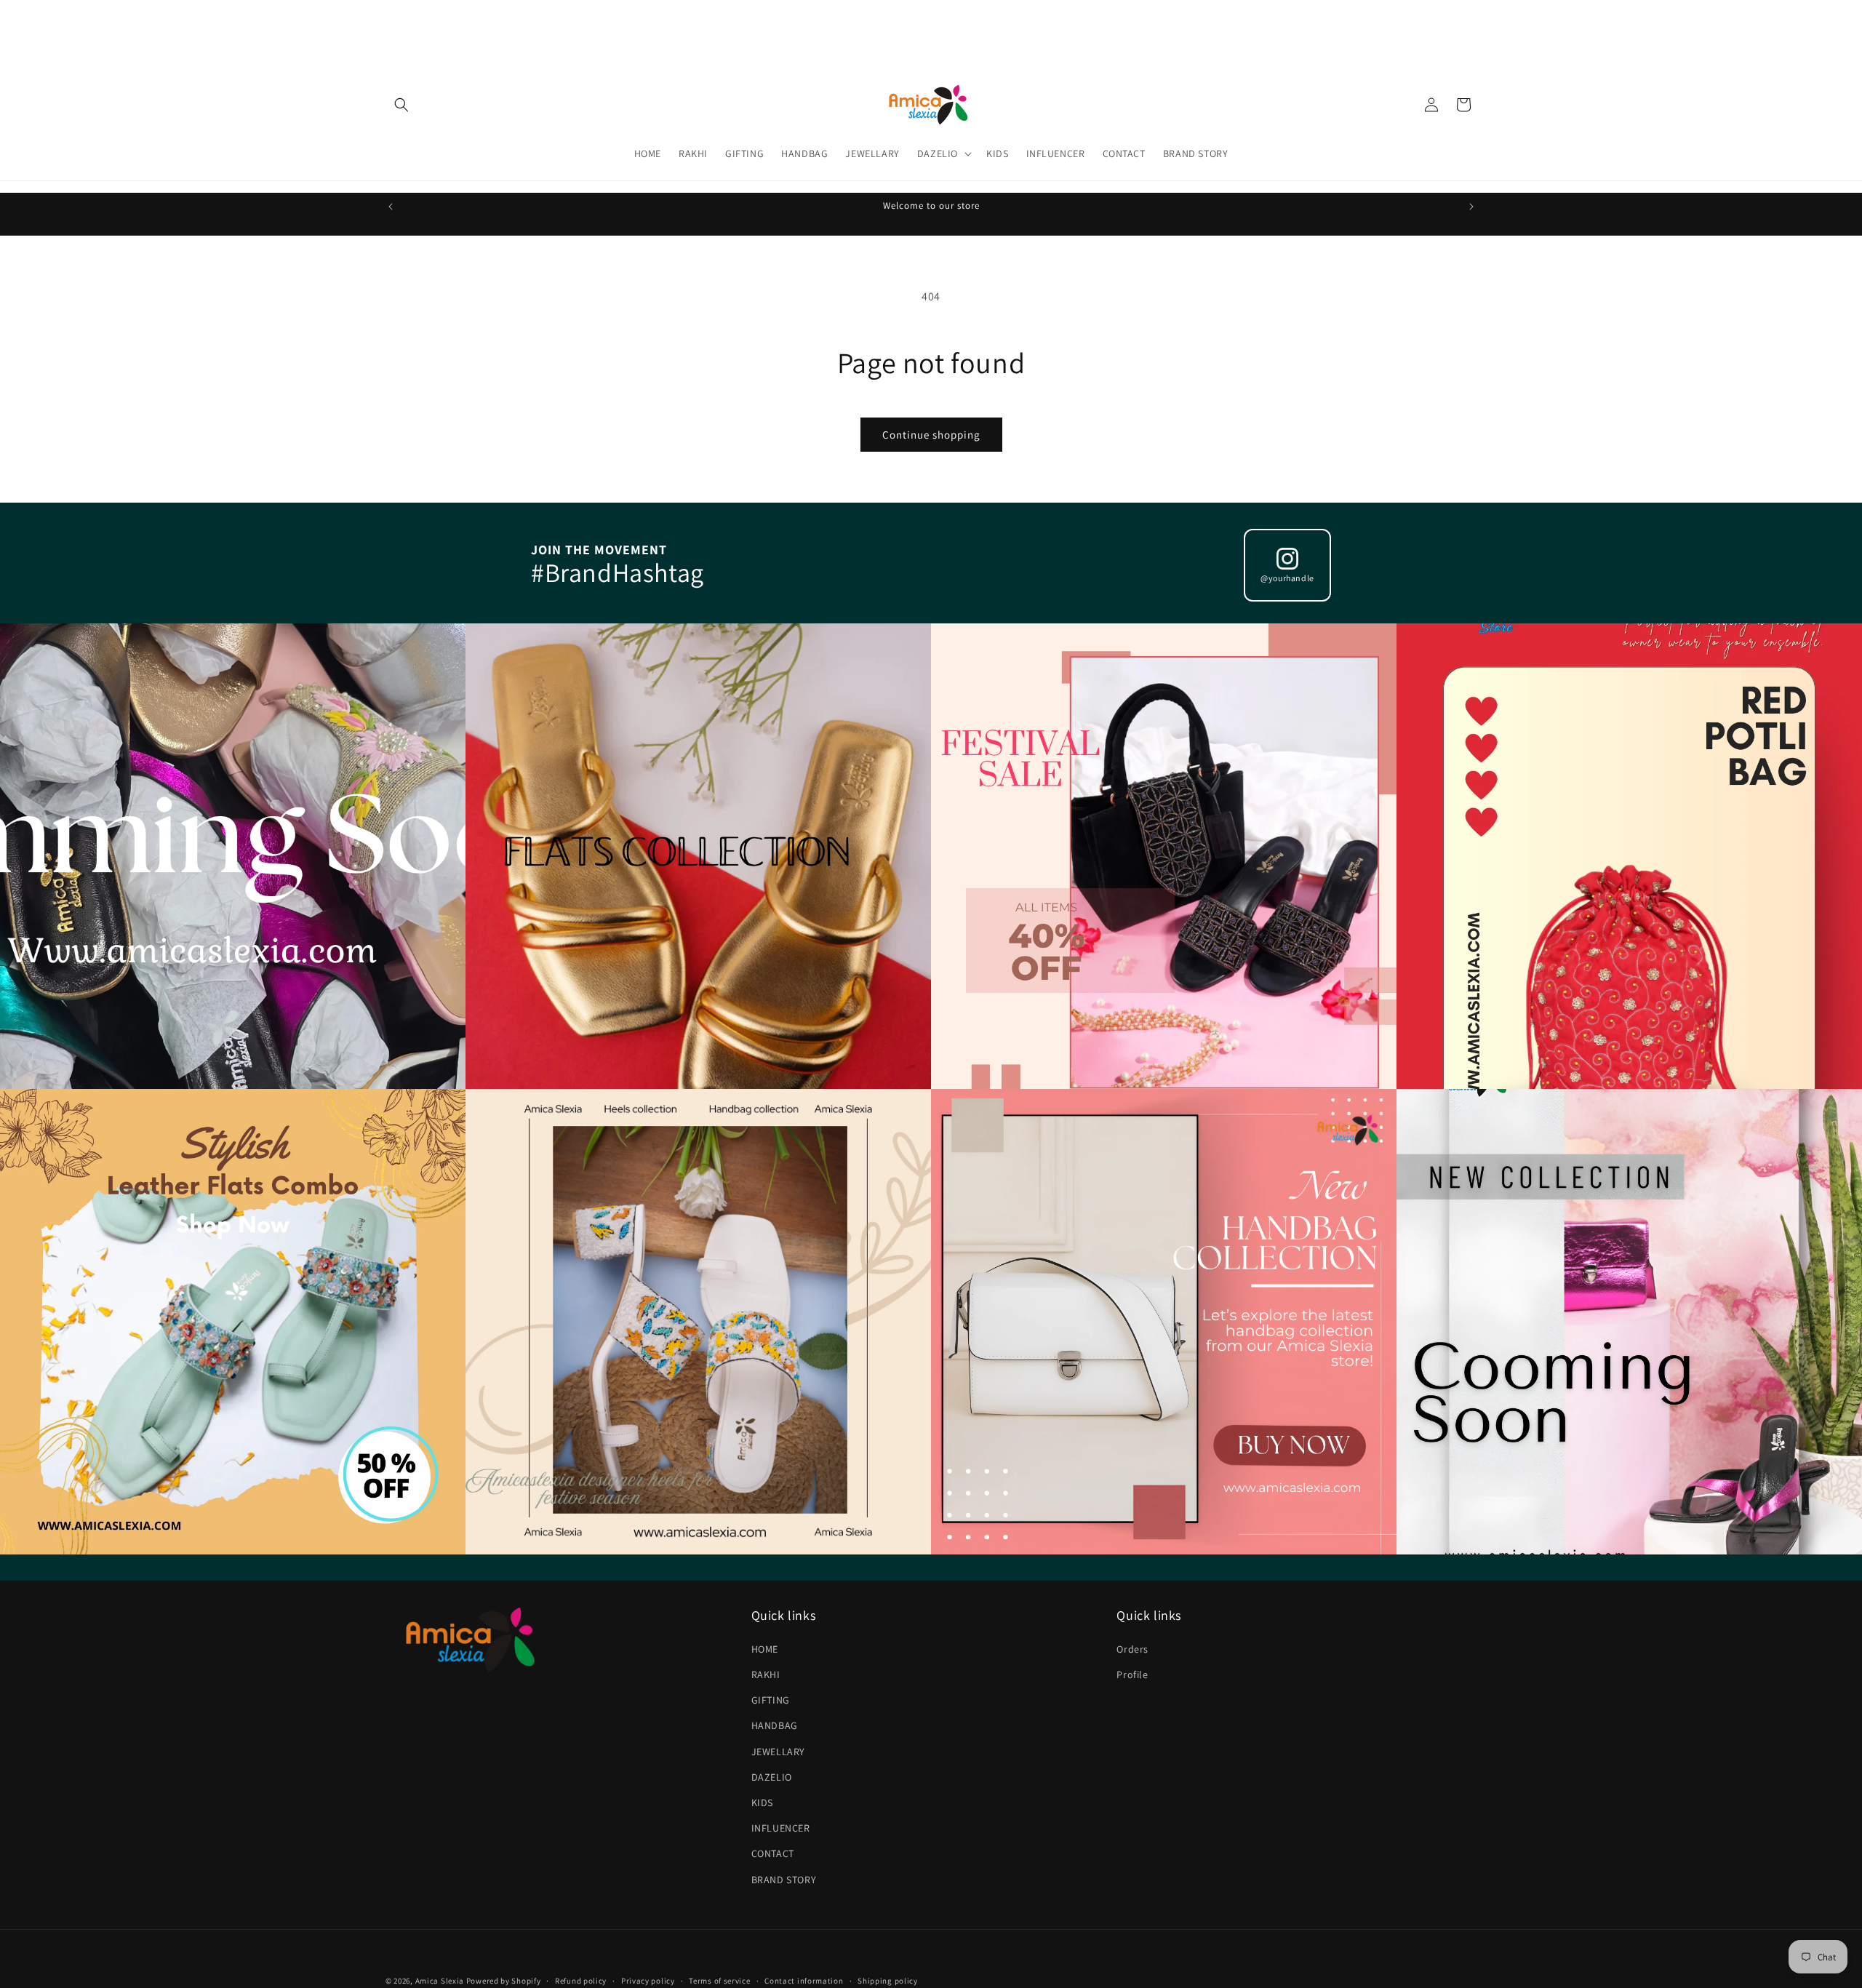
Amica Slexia (440, 1981)
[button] (401, 105)
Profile (1132, 1674)
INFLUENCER (781, 1828)
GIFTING (771, 1700)
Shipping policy (888, 1980)
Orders (1132, 1649)
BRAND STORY (784, 1879)
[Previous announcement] (391, 207)
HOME (765, 1649)
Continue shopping (931, 435)
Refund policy (581, 1980)
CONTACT (773, 1853)
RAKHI (766, 1674)
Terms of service (719, 1980)
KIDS (762, 1803)
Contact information (804, 1980)
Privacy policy (648, 1980)
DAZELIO (772, 1777)
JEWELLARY (778, 1751)
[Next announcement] (1471, 207)
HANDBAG (775, 1725)
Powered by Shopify (504, 1981)
